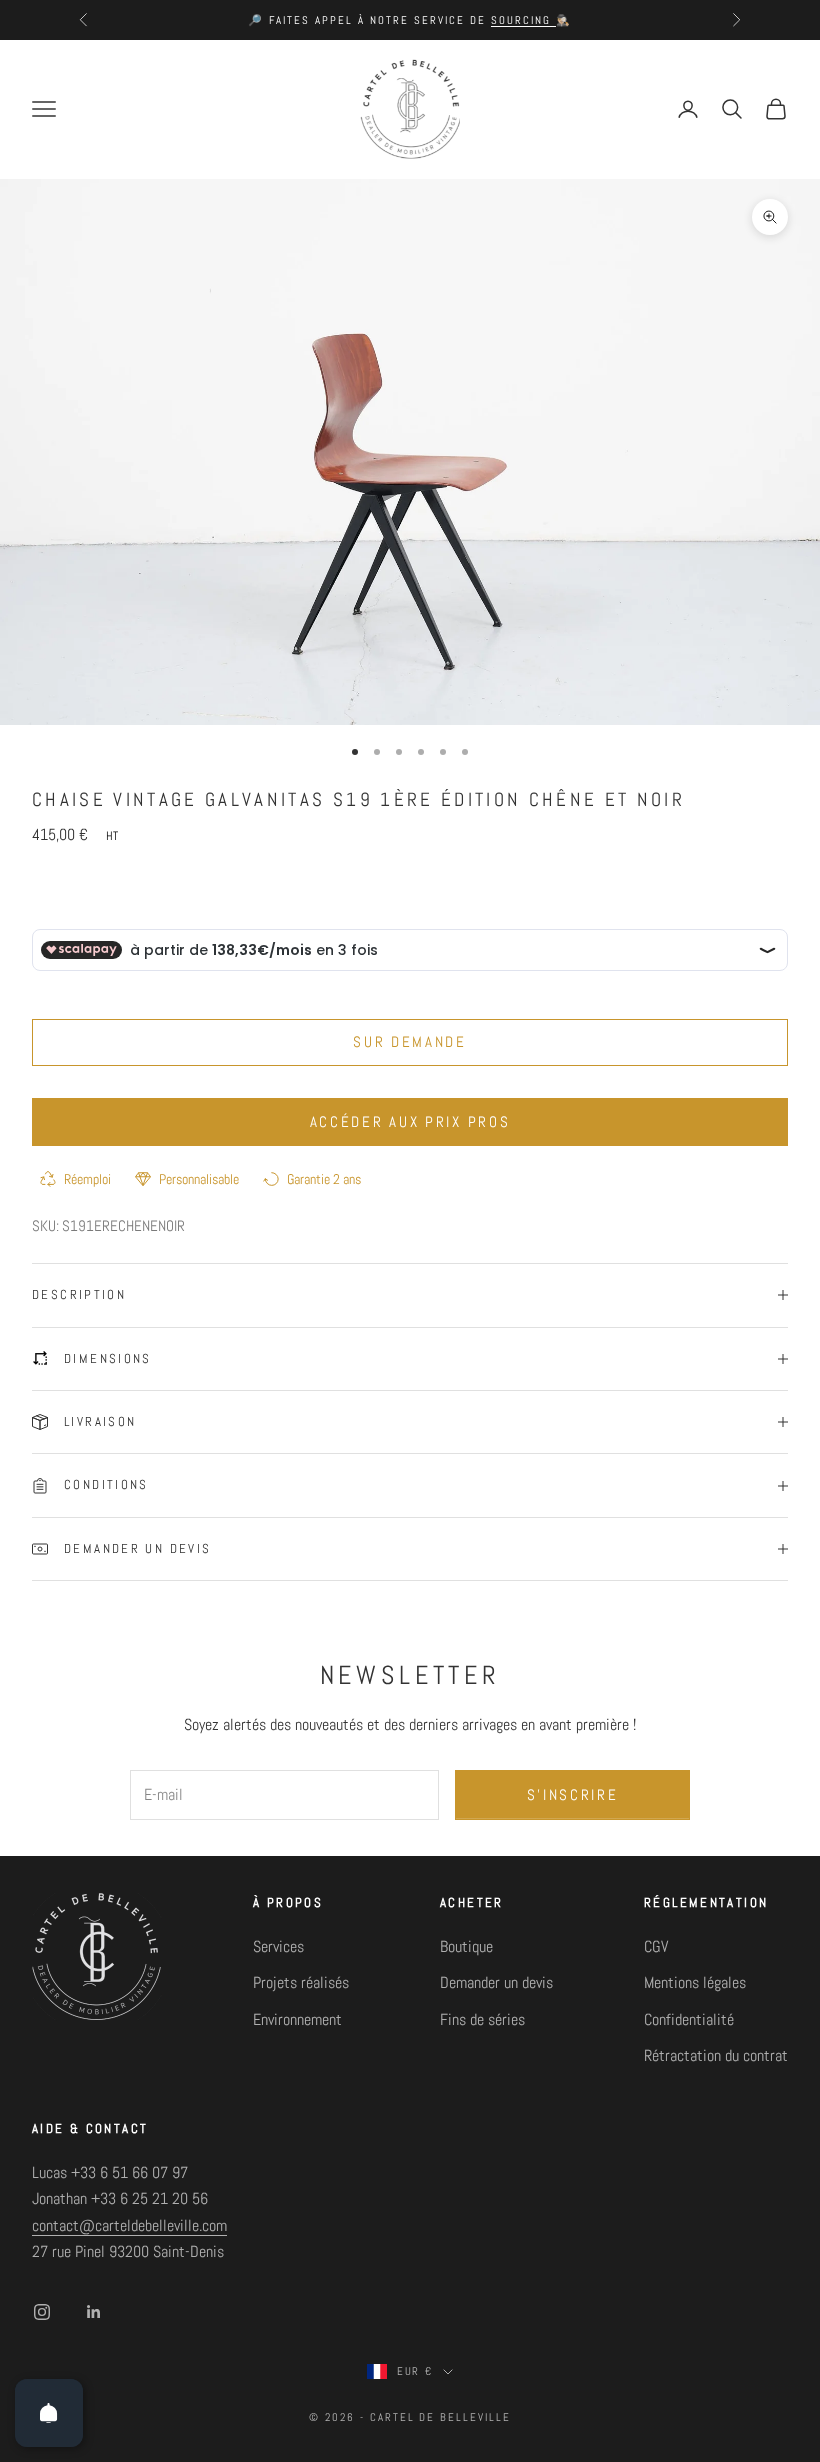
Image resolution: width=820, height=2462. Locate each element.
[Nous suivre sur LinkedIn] (94, 2312)
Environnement (297, 2019)
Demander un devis (496, 1982)
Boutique (466, 1946)
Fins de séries (482, 2019)
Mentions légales (695, 1982)
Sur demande (410, 1041)
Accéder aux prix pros (410, 1121)
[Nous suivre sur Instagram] (42, 2312)
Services (278, 1946)
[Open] (49, 2413)
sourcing (523, 20)
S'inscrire (573, 1794)
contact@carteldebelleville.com (129, 2225)
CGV (656, 1946)
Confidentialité (689, 2019)
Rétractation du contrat (716, 2055)
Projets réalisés (301, 1982)
